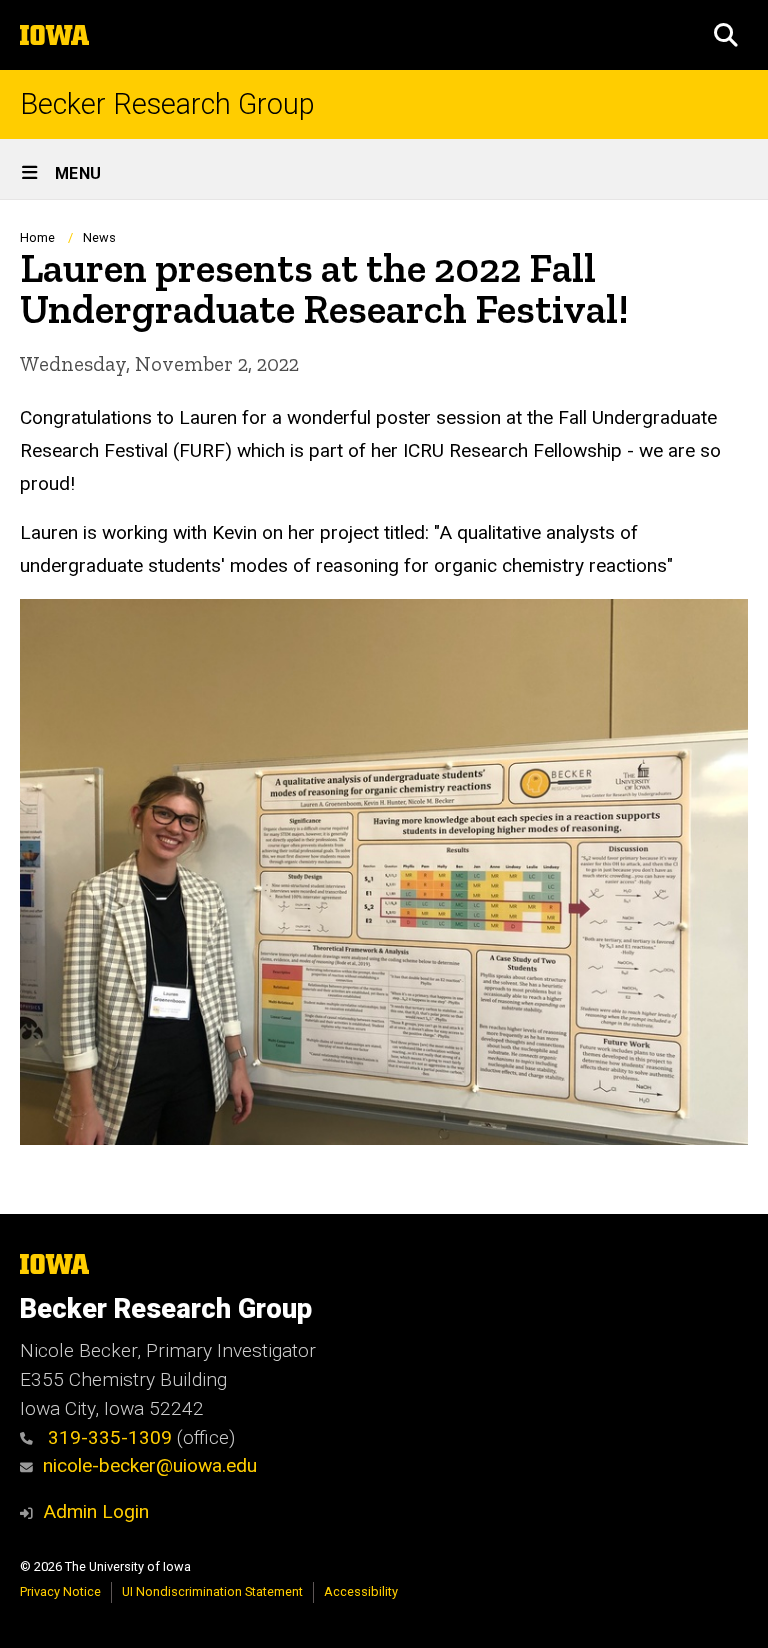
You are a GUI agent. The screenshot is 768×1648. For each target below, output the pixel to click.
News (99, 237)
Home (37, 237)
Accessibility (361, 1591)
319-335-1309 (107, 1437)
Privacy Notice (60, 1591)
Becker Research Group (167, 104)
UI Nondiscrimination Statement (212, 1591)
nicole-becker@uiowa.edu (150, 1465)
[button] (726, 35)
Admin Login (96, 1511)
